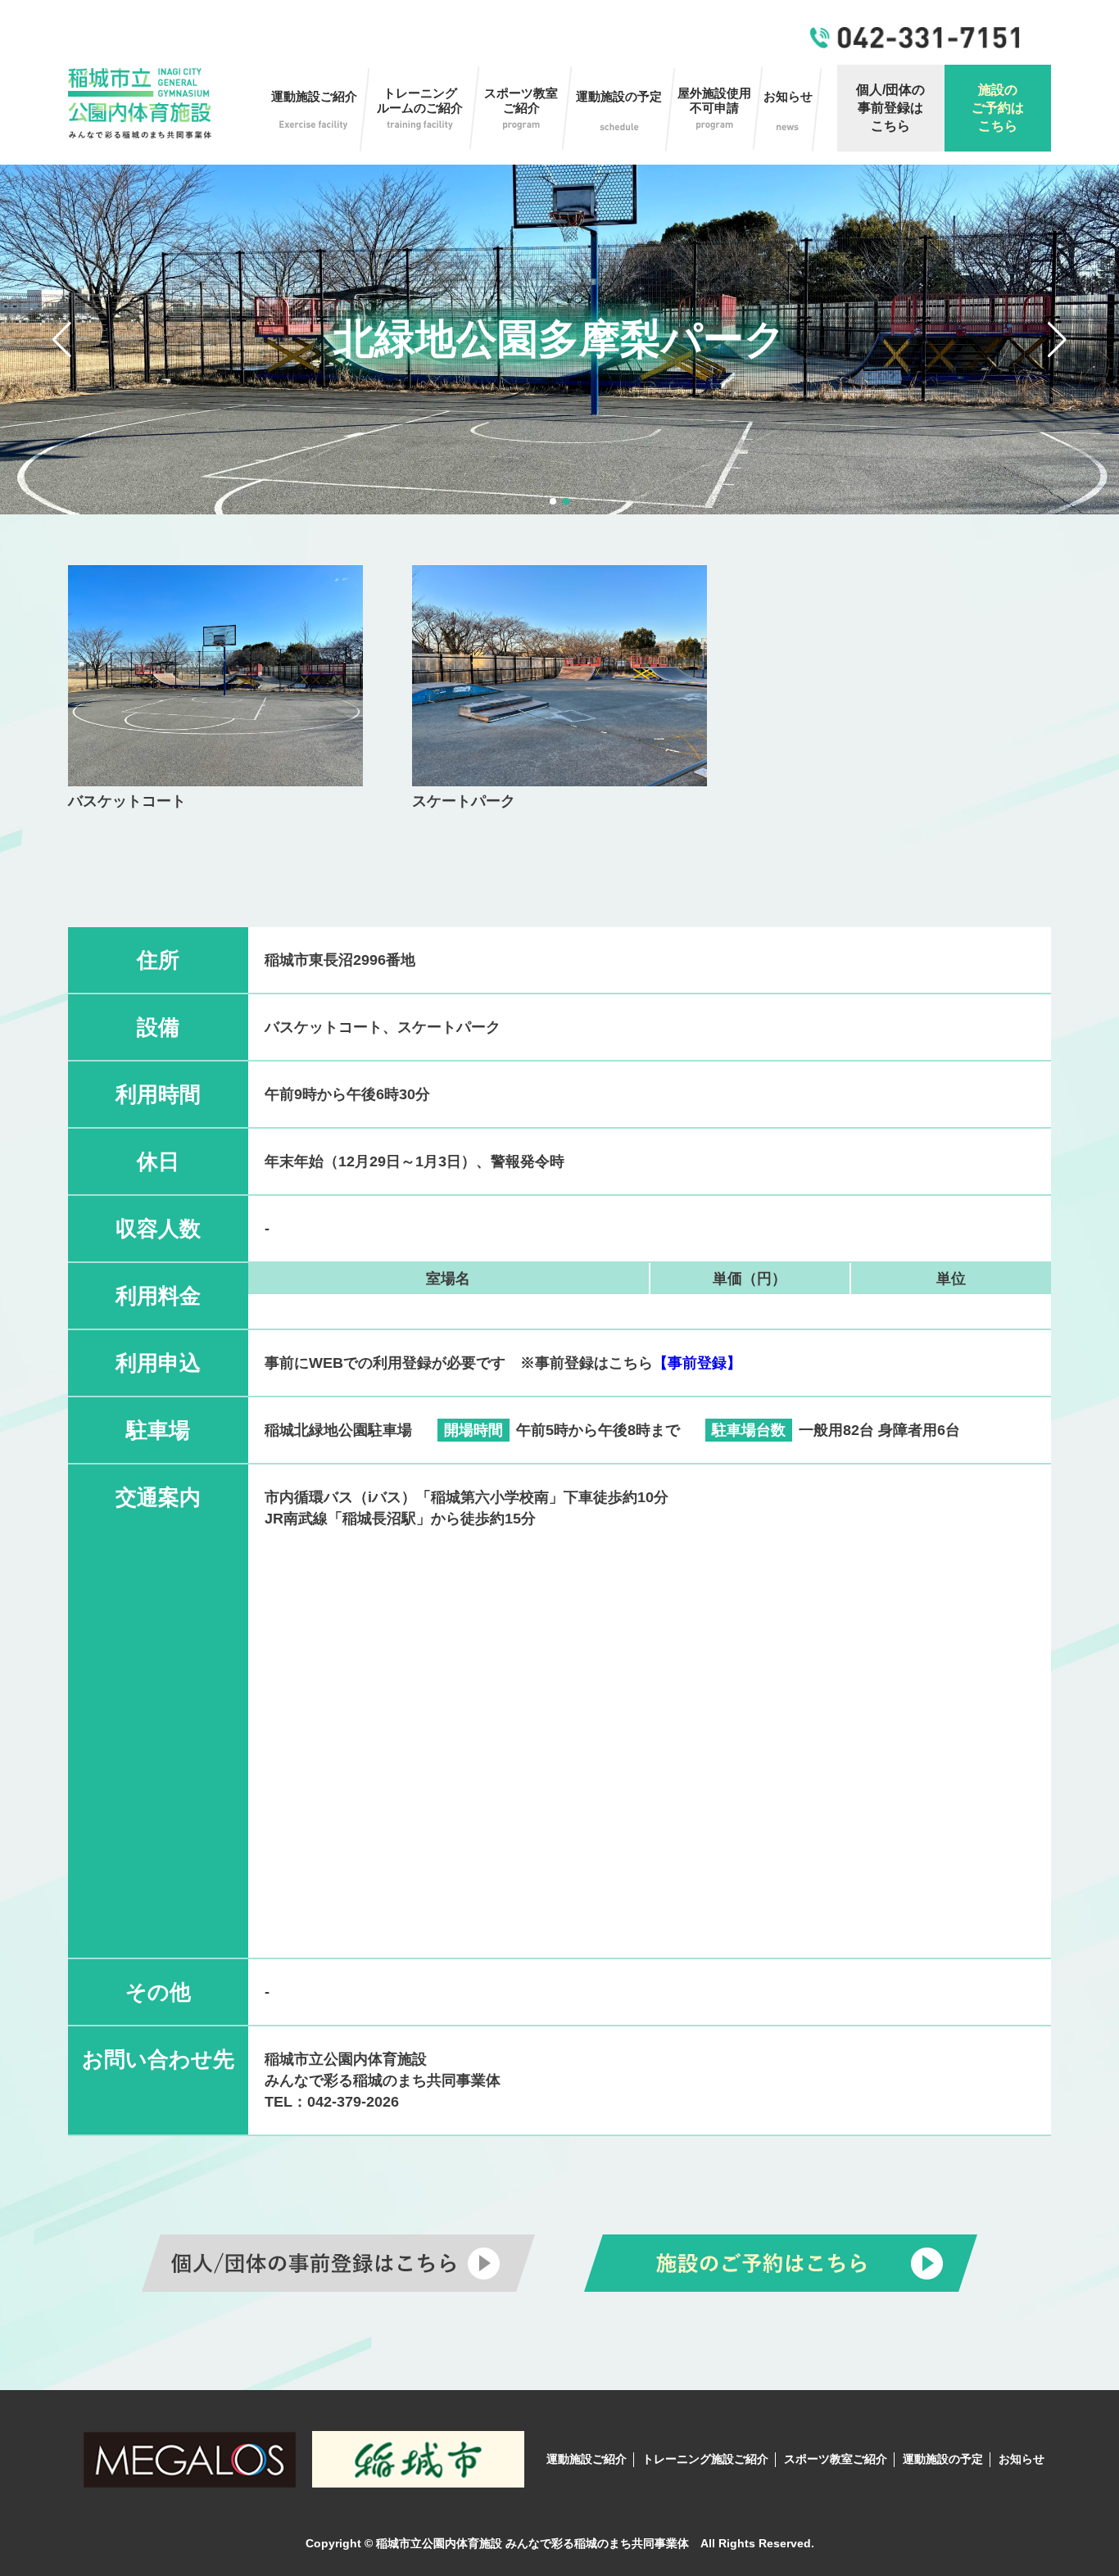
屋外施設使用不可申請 (714, 100)
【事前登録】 (697, 1363)
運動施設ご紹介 (314, 96)
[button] (62, 340)
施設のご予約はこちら (998, 108)
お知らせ (788, 96)
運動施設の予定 (619, 96)
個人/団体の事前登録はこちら (890, 108)
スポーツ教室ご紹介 (521, 100)
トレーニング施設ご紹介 (705, 2459)
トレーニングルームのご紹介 (420, 100)
